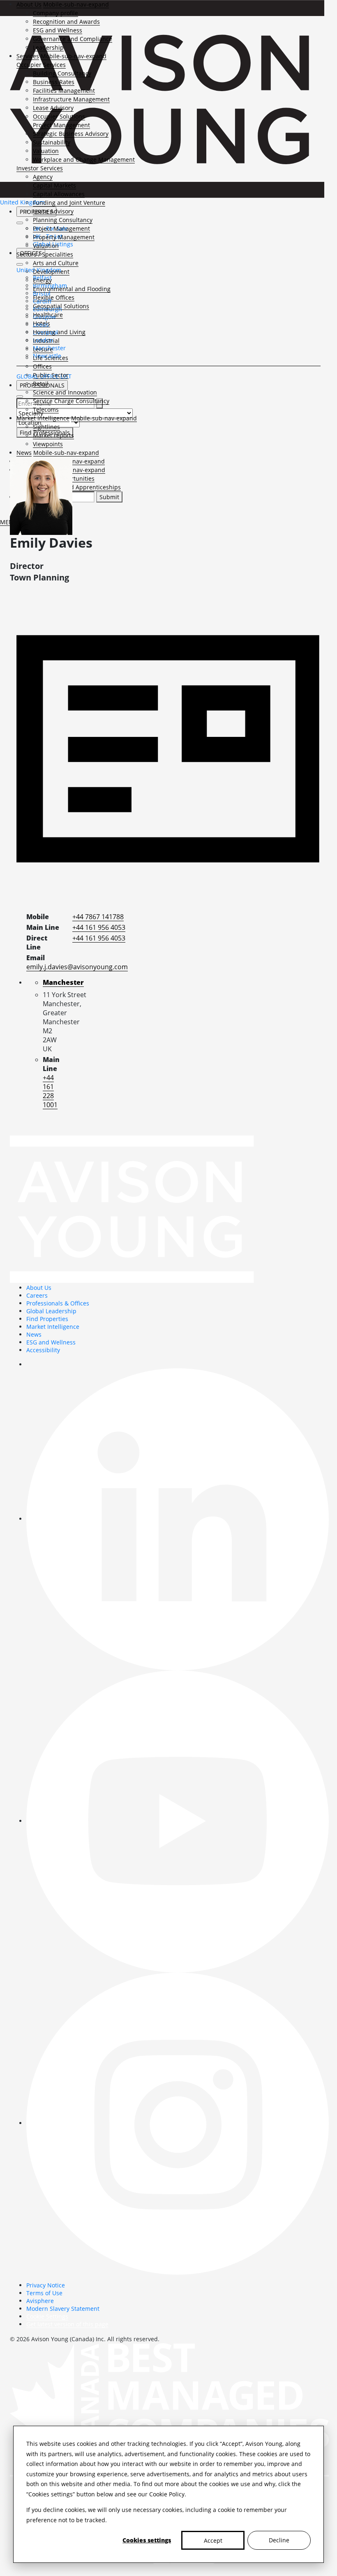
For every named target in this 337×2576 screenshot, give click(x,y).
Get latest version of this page (67, 2324)
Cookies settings (147, 2540)
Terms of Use (44, 2293)
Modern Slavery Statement (63, 2309)
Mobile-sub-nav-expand (76, 4)
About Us (29, 4)
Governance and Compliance (73, 39)
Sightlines (46, 427)
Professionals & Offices (58, 1303)
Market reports (53, 435)
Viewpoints (48, 444)
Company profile (55, 13)
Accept (213, 2540)
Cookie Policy (167, 2494)
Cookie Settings (47, 2316)
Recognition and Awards (66, 22)
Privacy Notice (46, 2285)
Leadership (48, 47)
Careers (37, 1295)
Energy (42, 280)
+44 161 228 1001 (50, 1091)
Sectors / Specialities (45, 254)
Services (28, 56)
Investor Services (40, 168)
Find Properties (47, 1319)
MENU (9, 522)
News (24, 453)
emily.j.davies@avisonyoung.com (77, 967)
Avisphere (40, 2301)
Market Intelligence (43, 418)
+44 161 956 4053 (99, 927)
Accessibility (43, 1350)
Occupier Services (41, 65)
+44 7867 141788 (98, 917)
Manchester (63, 982)
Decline (279, 2540)
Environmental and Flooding (72, 289)
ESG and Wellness (58, 30)
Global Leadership (51, 1311)
